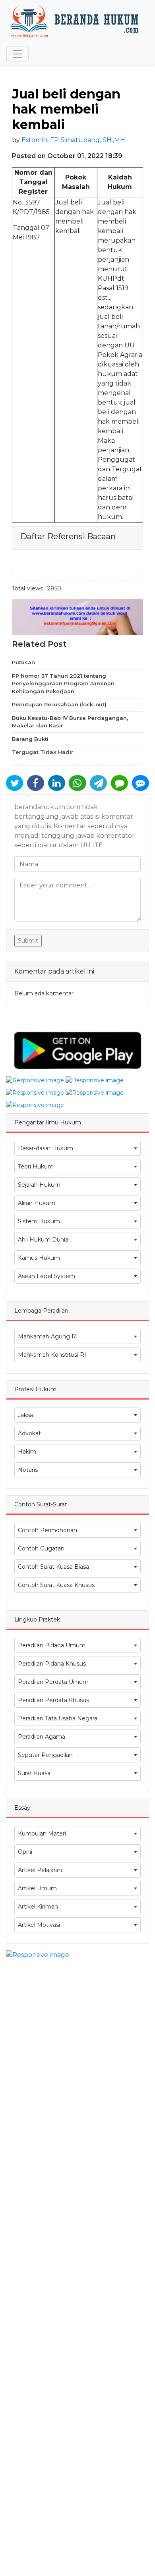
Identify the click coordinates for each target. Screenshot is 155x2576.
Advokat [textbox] (29, 1433)
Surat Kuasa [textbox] (34, 1773)
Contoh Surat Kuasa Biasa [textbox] (53, 1567)
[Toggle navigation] (17, 54)
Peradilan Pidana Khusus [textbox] (52, 1664)
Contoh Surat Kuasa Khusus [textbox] (56, 1585)
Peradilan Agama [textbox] (42, 1737)
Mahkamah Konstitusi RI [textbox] (52, 1355)
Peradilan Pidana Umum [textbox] (52, 1645)
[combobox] (77, 1148)
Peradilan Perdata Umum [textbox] (53, 1682)
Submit (28, 941)
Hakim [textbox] (27, 1452)
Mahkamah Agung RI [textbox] (48, 1336)
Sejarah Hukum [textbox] (39, 1185)
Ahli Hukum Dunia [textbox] (43, 1240)
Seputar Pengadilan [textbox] (45, 1755)
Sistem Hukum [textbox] (39, 1221)
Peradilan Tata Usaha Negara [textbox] (58, 1718)
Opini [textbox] (25, 1852)
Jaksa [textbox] (25, 1415)
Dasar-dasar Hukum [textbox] (46, 1148)
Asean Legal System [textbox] (46, 1276)
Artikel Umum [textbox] (37, 1888)
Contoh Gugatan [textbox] (41, 1548)
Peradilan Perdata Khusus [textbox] (53, 1700)
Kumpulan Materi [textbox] (42, 1834)
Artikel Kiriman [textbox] (38, 1907)
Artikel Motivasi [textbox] (39, 1925)
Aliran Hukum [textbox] (37, 1203)
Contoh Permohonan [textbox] (47, 1530)
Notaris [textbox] (28, 1470)
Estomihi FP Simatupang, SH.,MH (73, 140)
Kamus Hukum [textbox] (39, 1258)
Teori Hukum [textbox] (36, 1167)
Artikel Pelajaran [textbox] (40, 1870)
